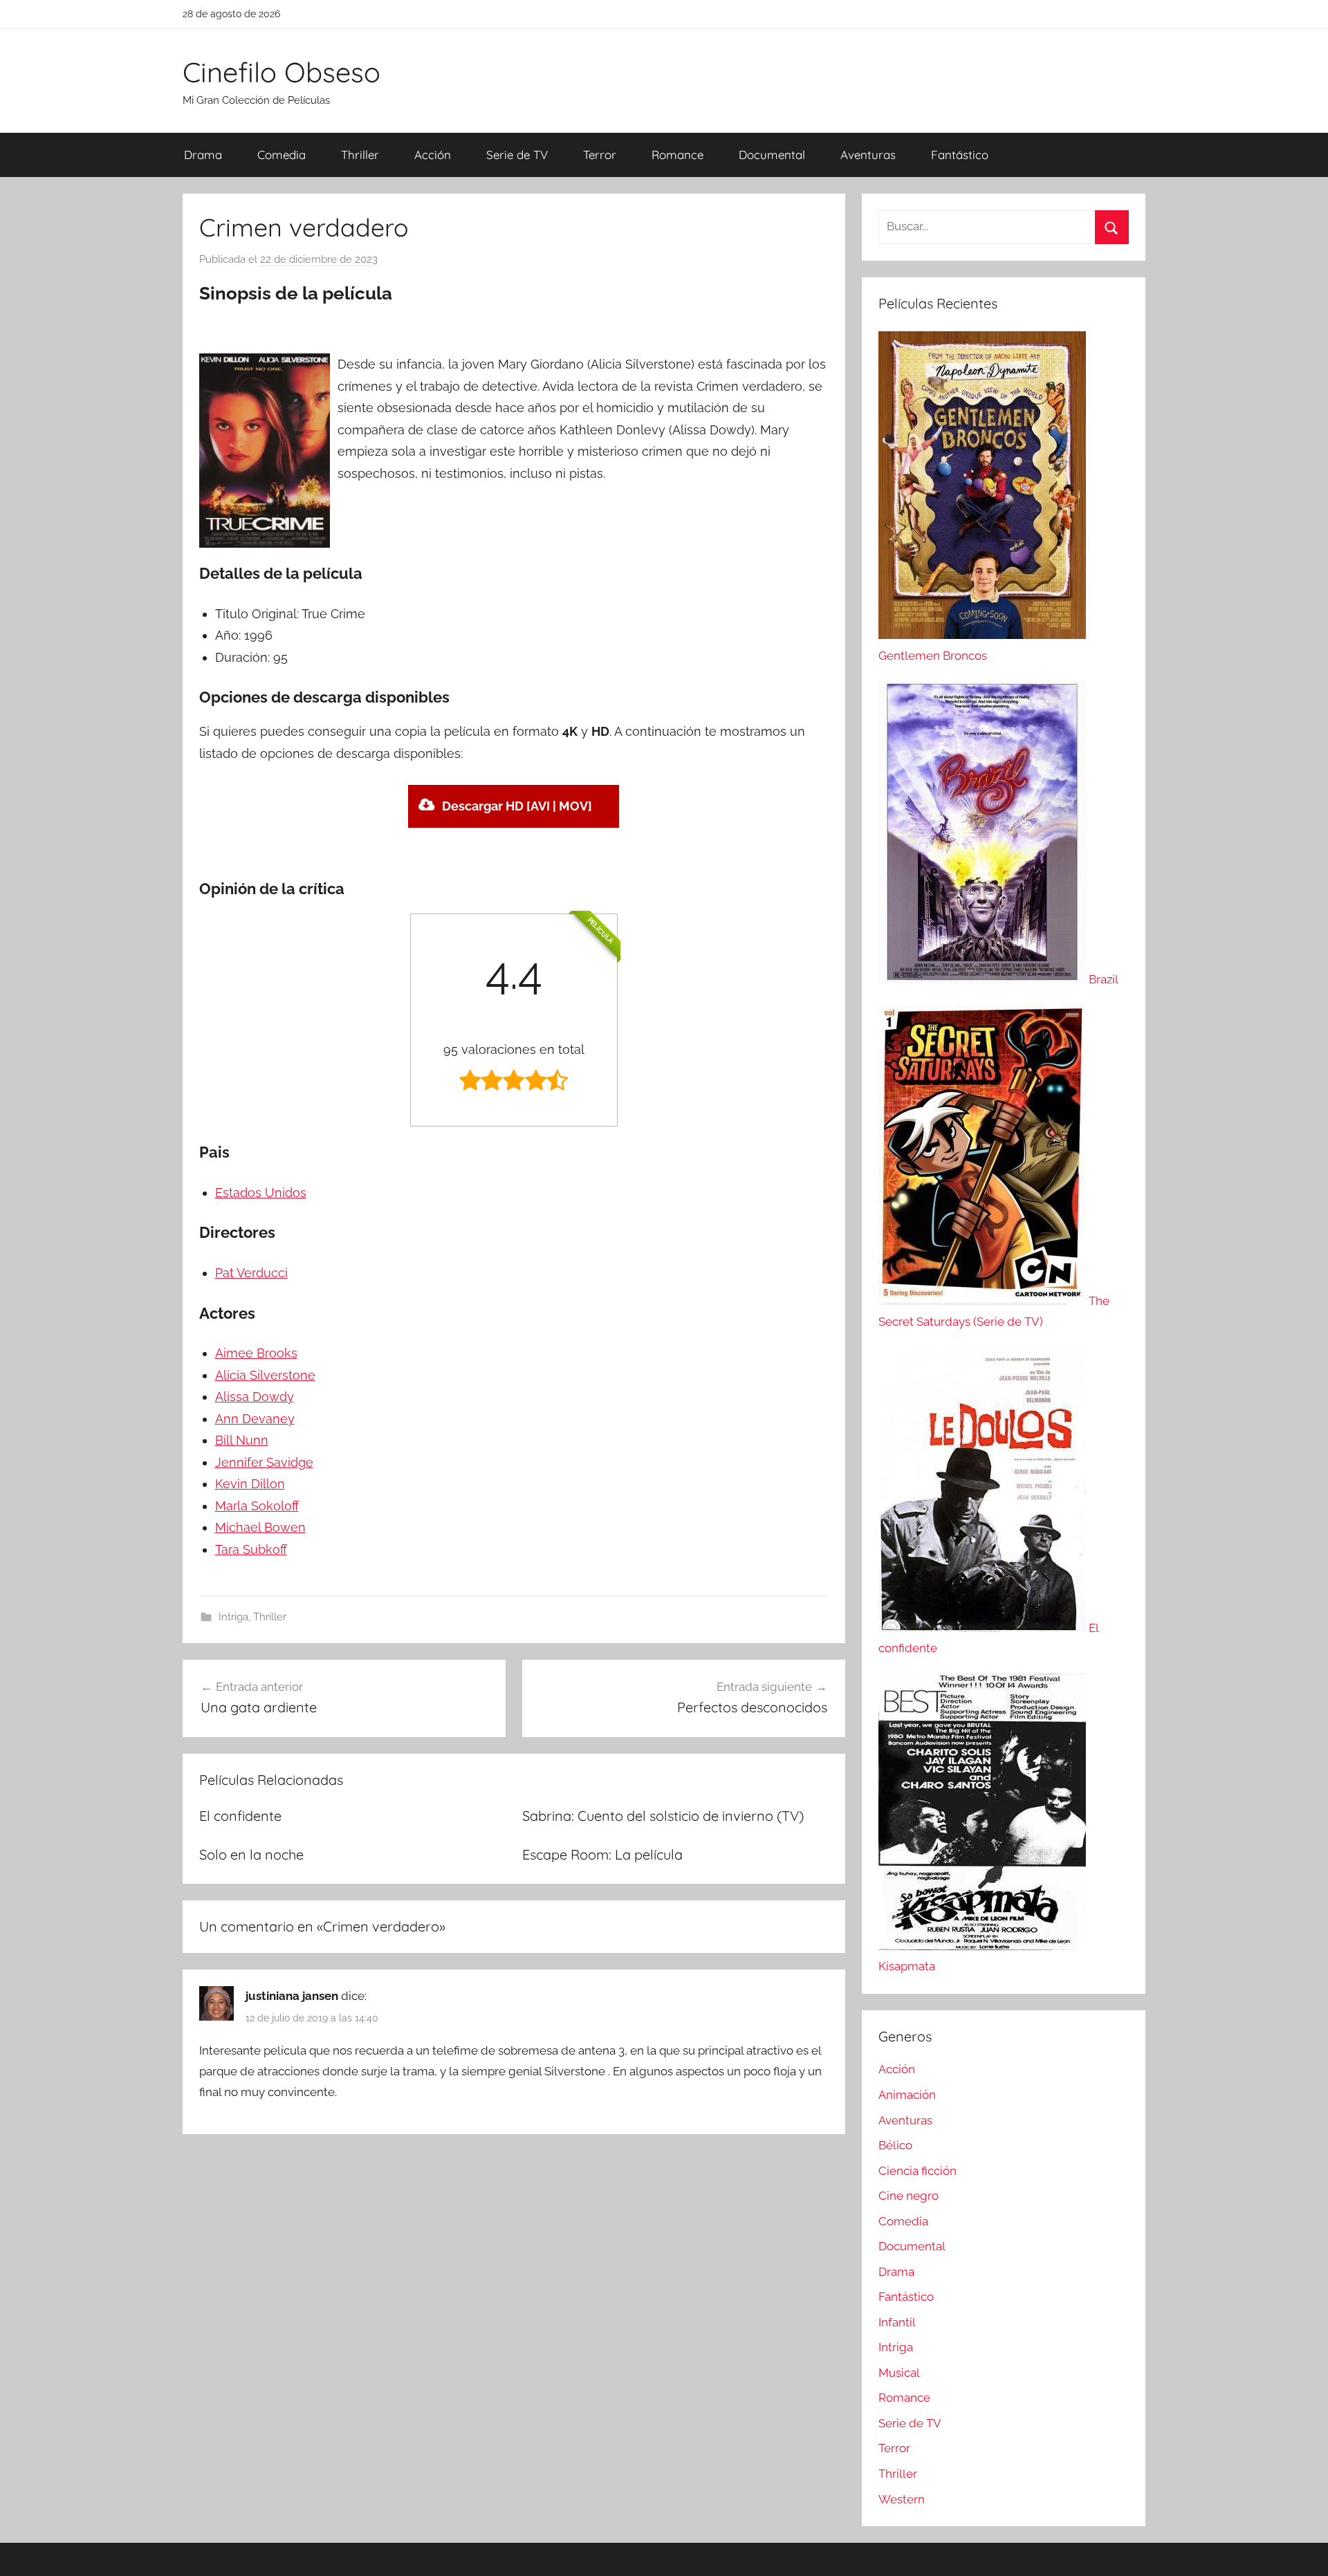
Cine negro (909, 2196)
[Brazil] (984, 979)
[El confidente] (984, 1628)
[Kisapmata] (982, 1946)
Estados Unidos (261, 1193)
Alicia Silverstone (265, 1375)
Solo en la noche (251, 1854)
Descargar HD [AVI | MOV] (517, 806)
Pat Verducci (251, 1273)
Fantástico (960, 155)
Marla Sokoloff (257, 1506)
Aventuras (868, 155)
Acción (433, 155)
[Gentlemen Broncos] (982, 635)
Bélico (895, 2145)
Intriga (233, 1617)
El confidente (240, 1816)
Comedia (282, 155)
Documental (772, 155)
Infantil (897, 2322)
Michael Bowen (260, 1527)
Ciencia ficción (917, 2171)
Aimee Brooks (256, 1353)
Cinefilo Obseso (282, 72)
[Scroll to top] (1302, 2550)
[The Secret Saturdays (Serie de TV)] (984, 1301)
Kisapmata (907, 1966)
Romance (677, 155)
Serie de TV (517, 155)
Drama (203, 155)
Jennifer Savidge (264, 1462)
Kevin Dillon (250, 1484)
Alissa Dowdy (255, 1397)
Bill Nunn (242, 1440)
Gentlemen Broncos (933, 656)
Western (902, 2499)
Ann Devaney (255, 1419)
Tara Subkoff (251, 1549)
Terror (600, 155)
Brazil (1104, 979)
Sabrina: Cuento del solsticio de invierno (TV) (663, 1816)
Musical (899, 2373)
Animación (907, 2095)
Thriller (360, 155)
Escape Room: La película (602, 1854)
